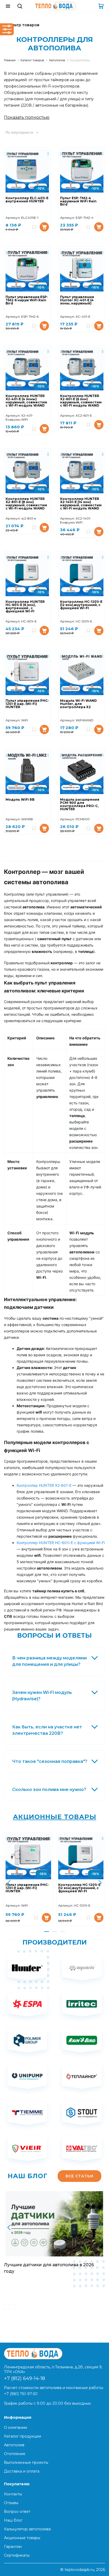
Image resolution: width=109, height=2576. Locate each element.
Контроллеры (80, 60)
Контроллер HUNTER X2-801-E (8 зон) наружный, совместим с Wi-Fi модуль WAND (26, 504)
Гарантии (13, 2547)
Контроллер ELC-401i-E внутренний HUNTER (27, 200)
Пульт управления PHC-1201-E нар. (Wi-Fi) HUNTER (27, 704)
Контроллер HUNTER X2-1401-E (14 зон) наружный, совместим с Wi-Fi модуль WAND (81, 504)
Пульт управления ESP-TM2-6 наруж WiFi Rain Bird (27, 300)
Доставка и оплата (22, 2471)
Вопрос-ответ (17, 2512)
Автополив (57, 60)
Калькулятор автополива (27, 2529)
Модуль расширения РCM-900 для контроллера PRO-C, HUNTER (80, 805)
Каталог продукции (22, 2436)
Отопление (15, 2454)
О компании (15, 2427)
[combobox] (27, 132)
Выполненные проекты (26, 2462)
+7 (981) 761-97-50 (21, 2394)
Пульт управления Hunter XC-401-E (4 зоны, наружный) (77, 300)
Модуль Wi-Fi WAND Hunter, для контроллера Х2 (78, 704)
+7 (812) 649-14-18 (24, 2378)
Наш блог (13, 2520)
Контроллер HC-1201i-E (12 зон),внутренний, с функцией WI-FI (81, 605)
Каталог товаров (32, 60)
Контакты (13, 2494)
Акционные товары (55, 1817)
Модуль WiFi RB (20, 800)
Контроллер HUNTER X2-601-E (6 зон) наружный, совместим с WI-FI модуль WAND (81, 401)
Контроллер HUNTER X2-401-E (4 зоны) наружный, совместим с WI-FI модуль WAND (26, 401)
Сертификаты (17, 2555)
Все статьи (80, 2176)
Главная (10, 60)
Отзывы (11, 2503)
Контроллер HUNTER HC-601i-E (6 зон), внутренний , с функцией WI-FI (25, 607)
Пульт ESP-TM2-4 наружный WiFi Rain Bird (78, 201)
